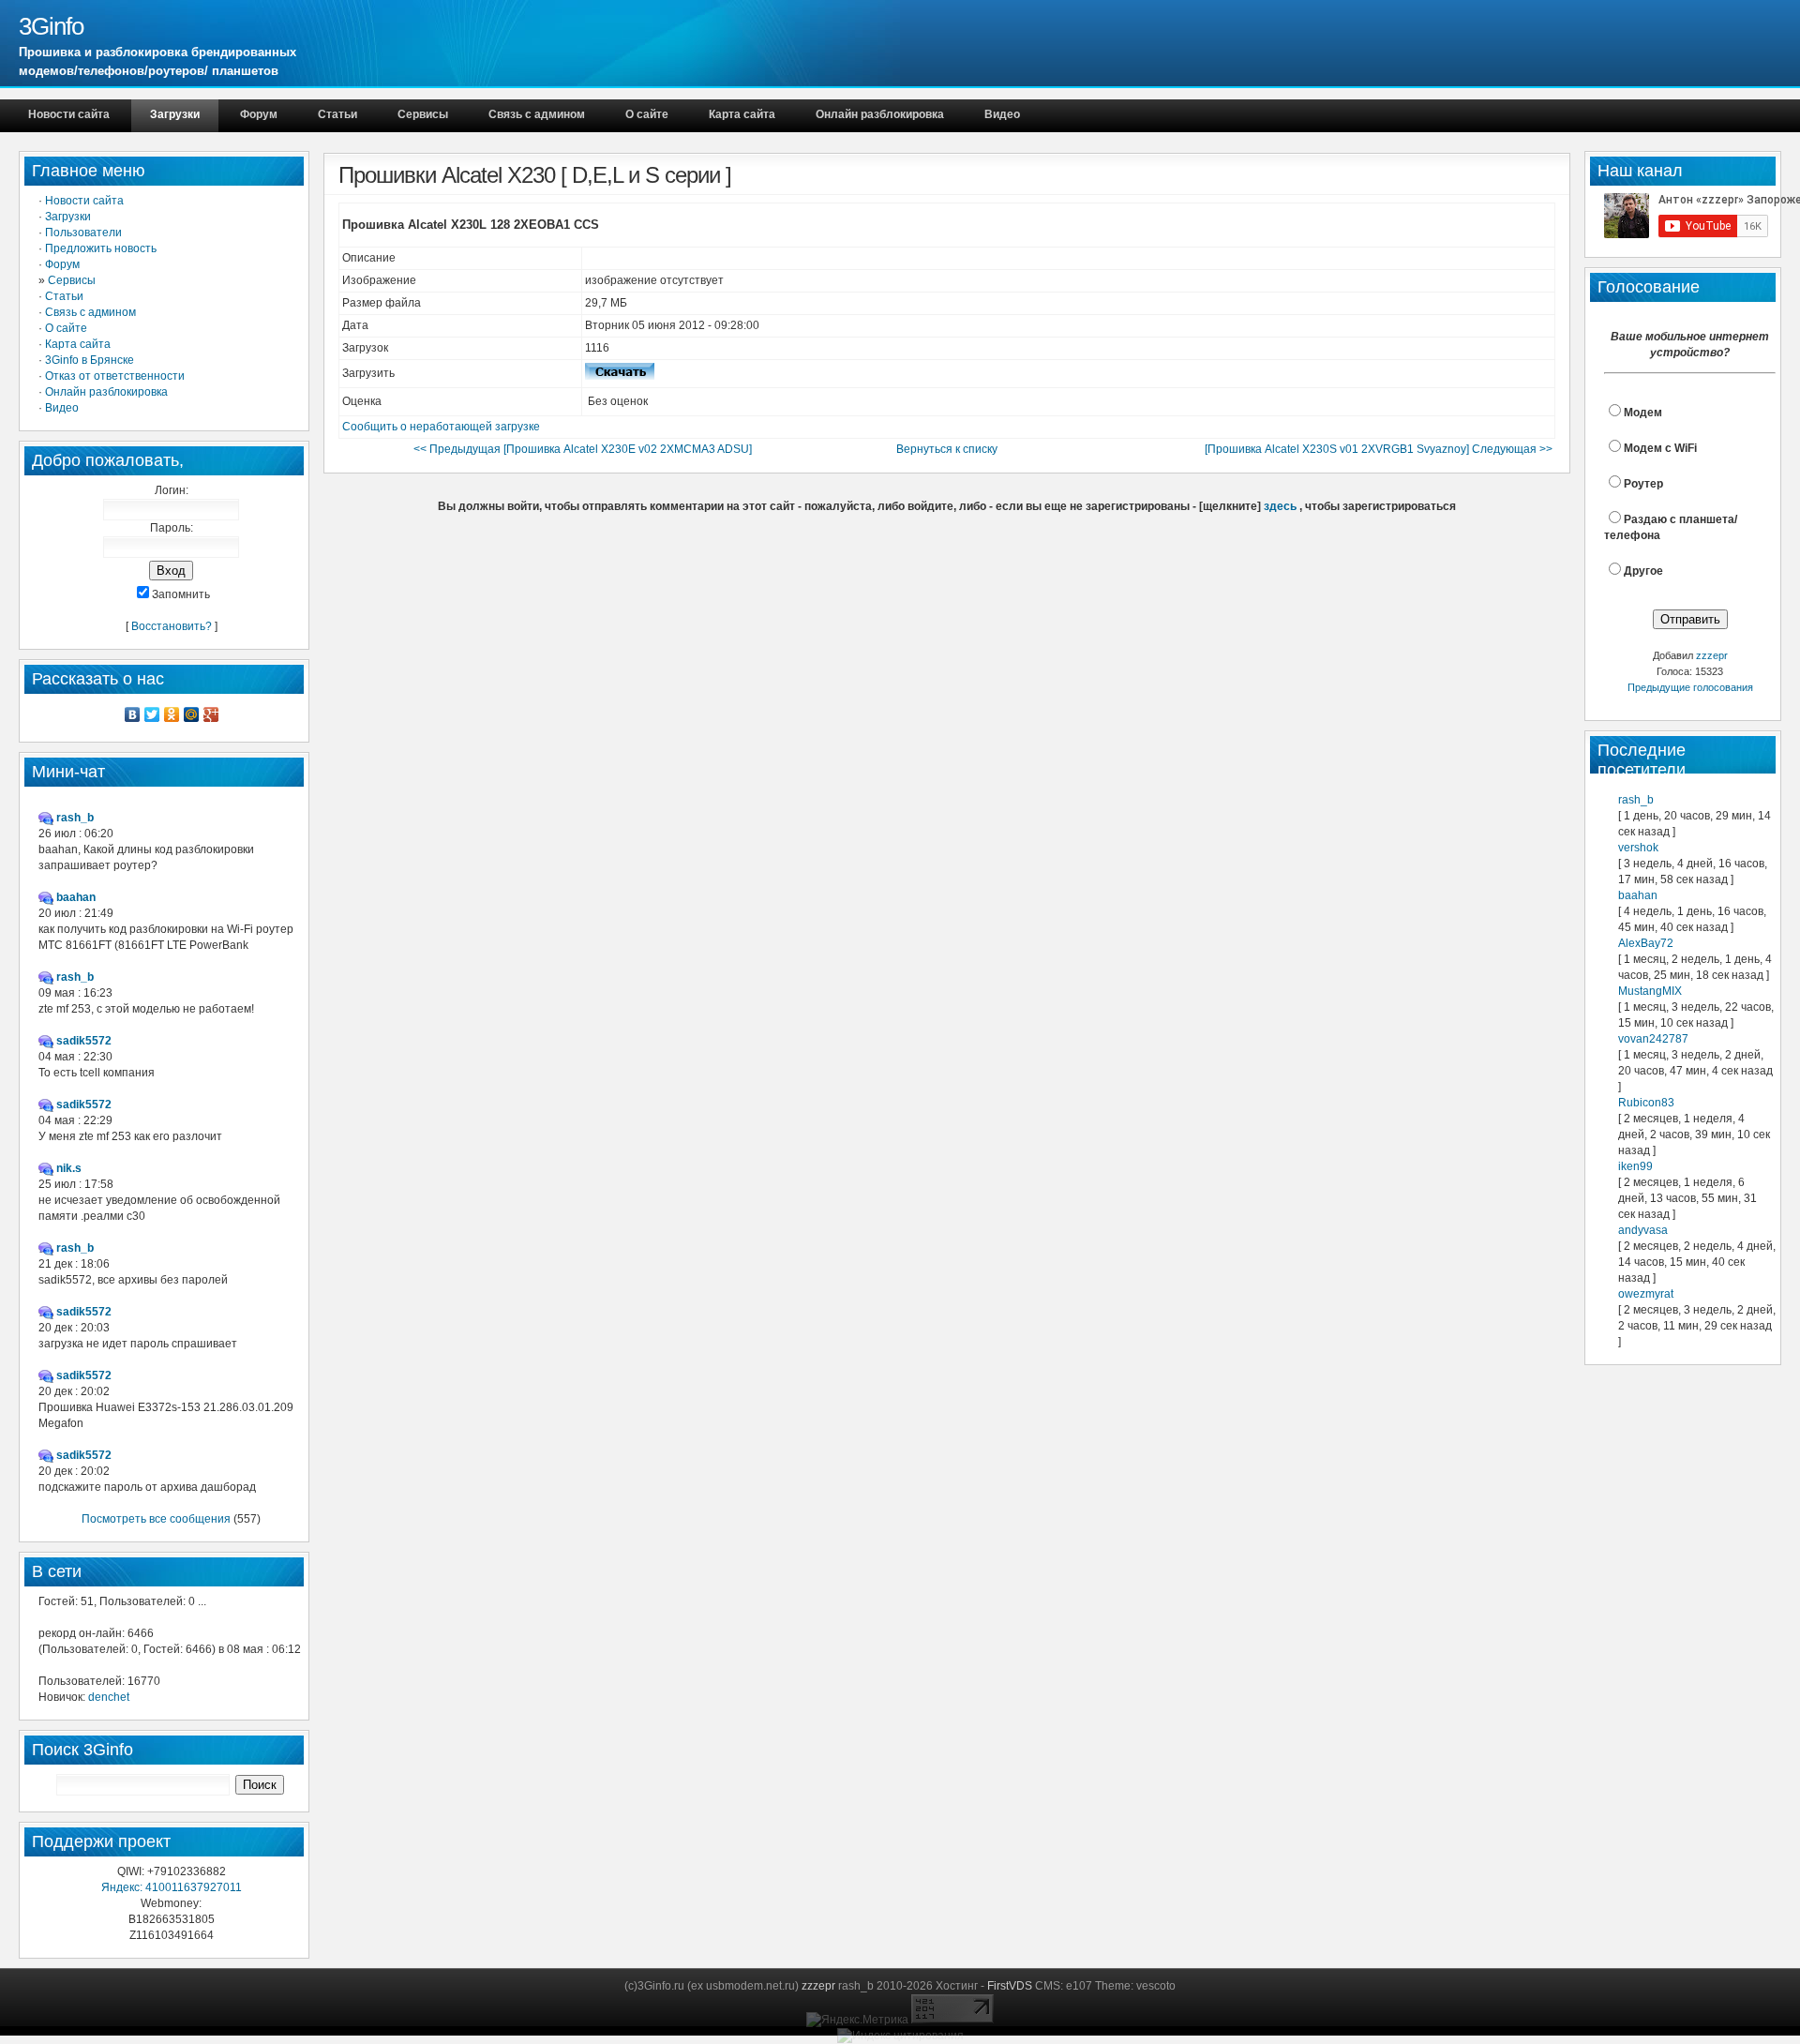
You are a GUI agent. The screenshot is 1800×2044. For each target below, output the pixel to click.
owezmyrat (1646, 1294)
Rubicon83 (1646, 1103)
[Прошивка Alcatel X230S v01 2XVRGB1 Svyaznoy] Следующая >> (1379, 449)
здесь (1280, 506)
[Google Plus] (211, 714)
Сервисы (423, 114)
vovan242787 (1653, 1039)
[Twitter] (152, 714)
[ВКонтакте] (133, 714)
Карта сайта (742, 114)
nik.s (69, 1168)
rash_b (1636, 800)
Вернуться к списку (947, 449)
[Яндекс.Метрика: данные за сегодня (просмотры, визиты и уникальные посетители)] (857, 2020)
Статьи (337, 114)
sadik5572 (84, 1041)
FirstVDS (1010, 1986)
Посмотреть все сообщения (156, 1519)
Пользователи (83, 233)
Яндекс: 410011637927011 (172, 1887)
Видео (1002, 114)
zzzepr (1712, 655)
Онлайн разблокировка (880, 114)
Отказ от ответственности (115, 376)
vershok (1638, 848)
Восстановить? (172, 626)
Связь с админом (537, 114)
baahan (1638, 895)
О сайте (647, 114)
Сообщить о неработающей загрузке (441, 427)
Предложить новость (101, 248)
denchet (109, 1697)
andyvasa (1643, 1230)
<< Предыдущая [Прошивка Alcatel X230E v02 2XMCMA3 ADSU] (583, 449)
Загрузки (175, 114)
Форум (259, 114)
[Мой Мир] (192, 714)
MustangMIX (1650, 991)
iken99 (1635, 1166)
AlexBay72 (1646, 943)
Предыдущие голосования (1690, 687)
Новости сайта (69, 114)
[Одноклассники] (172, 714)
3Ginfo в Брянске (90, 360)
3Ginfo (51, 26)
